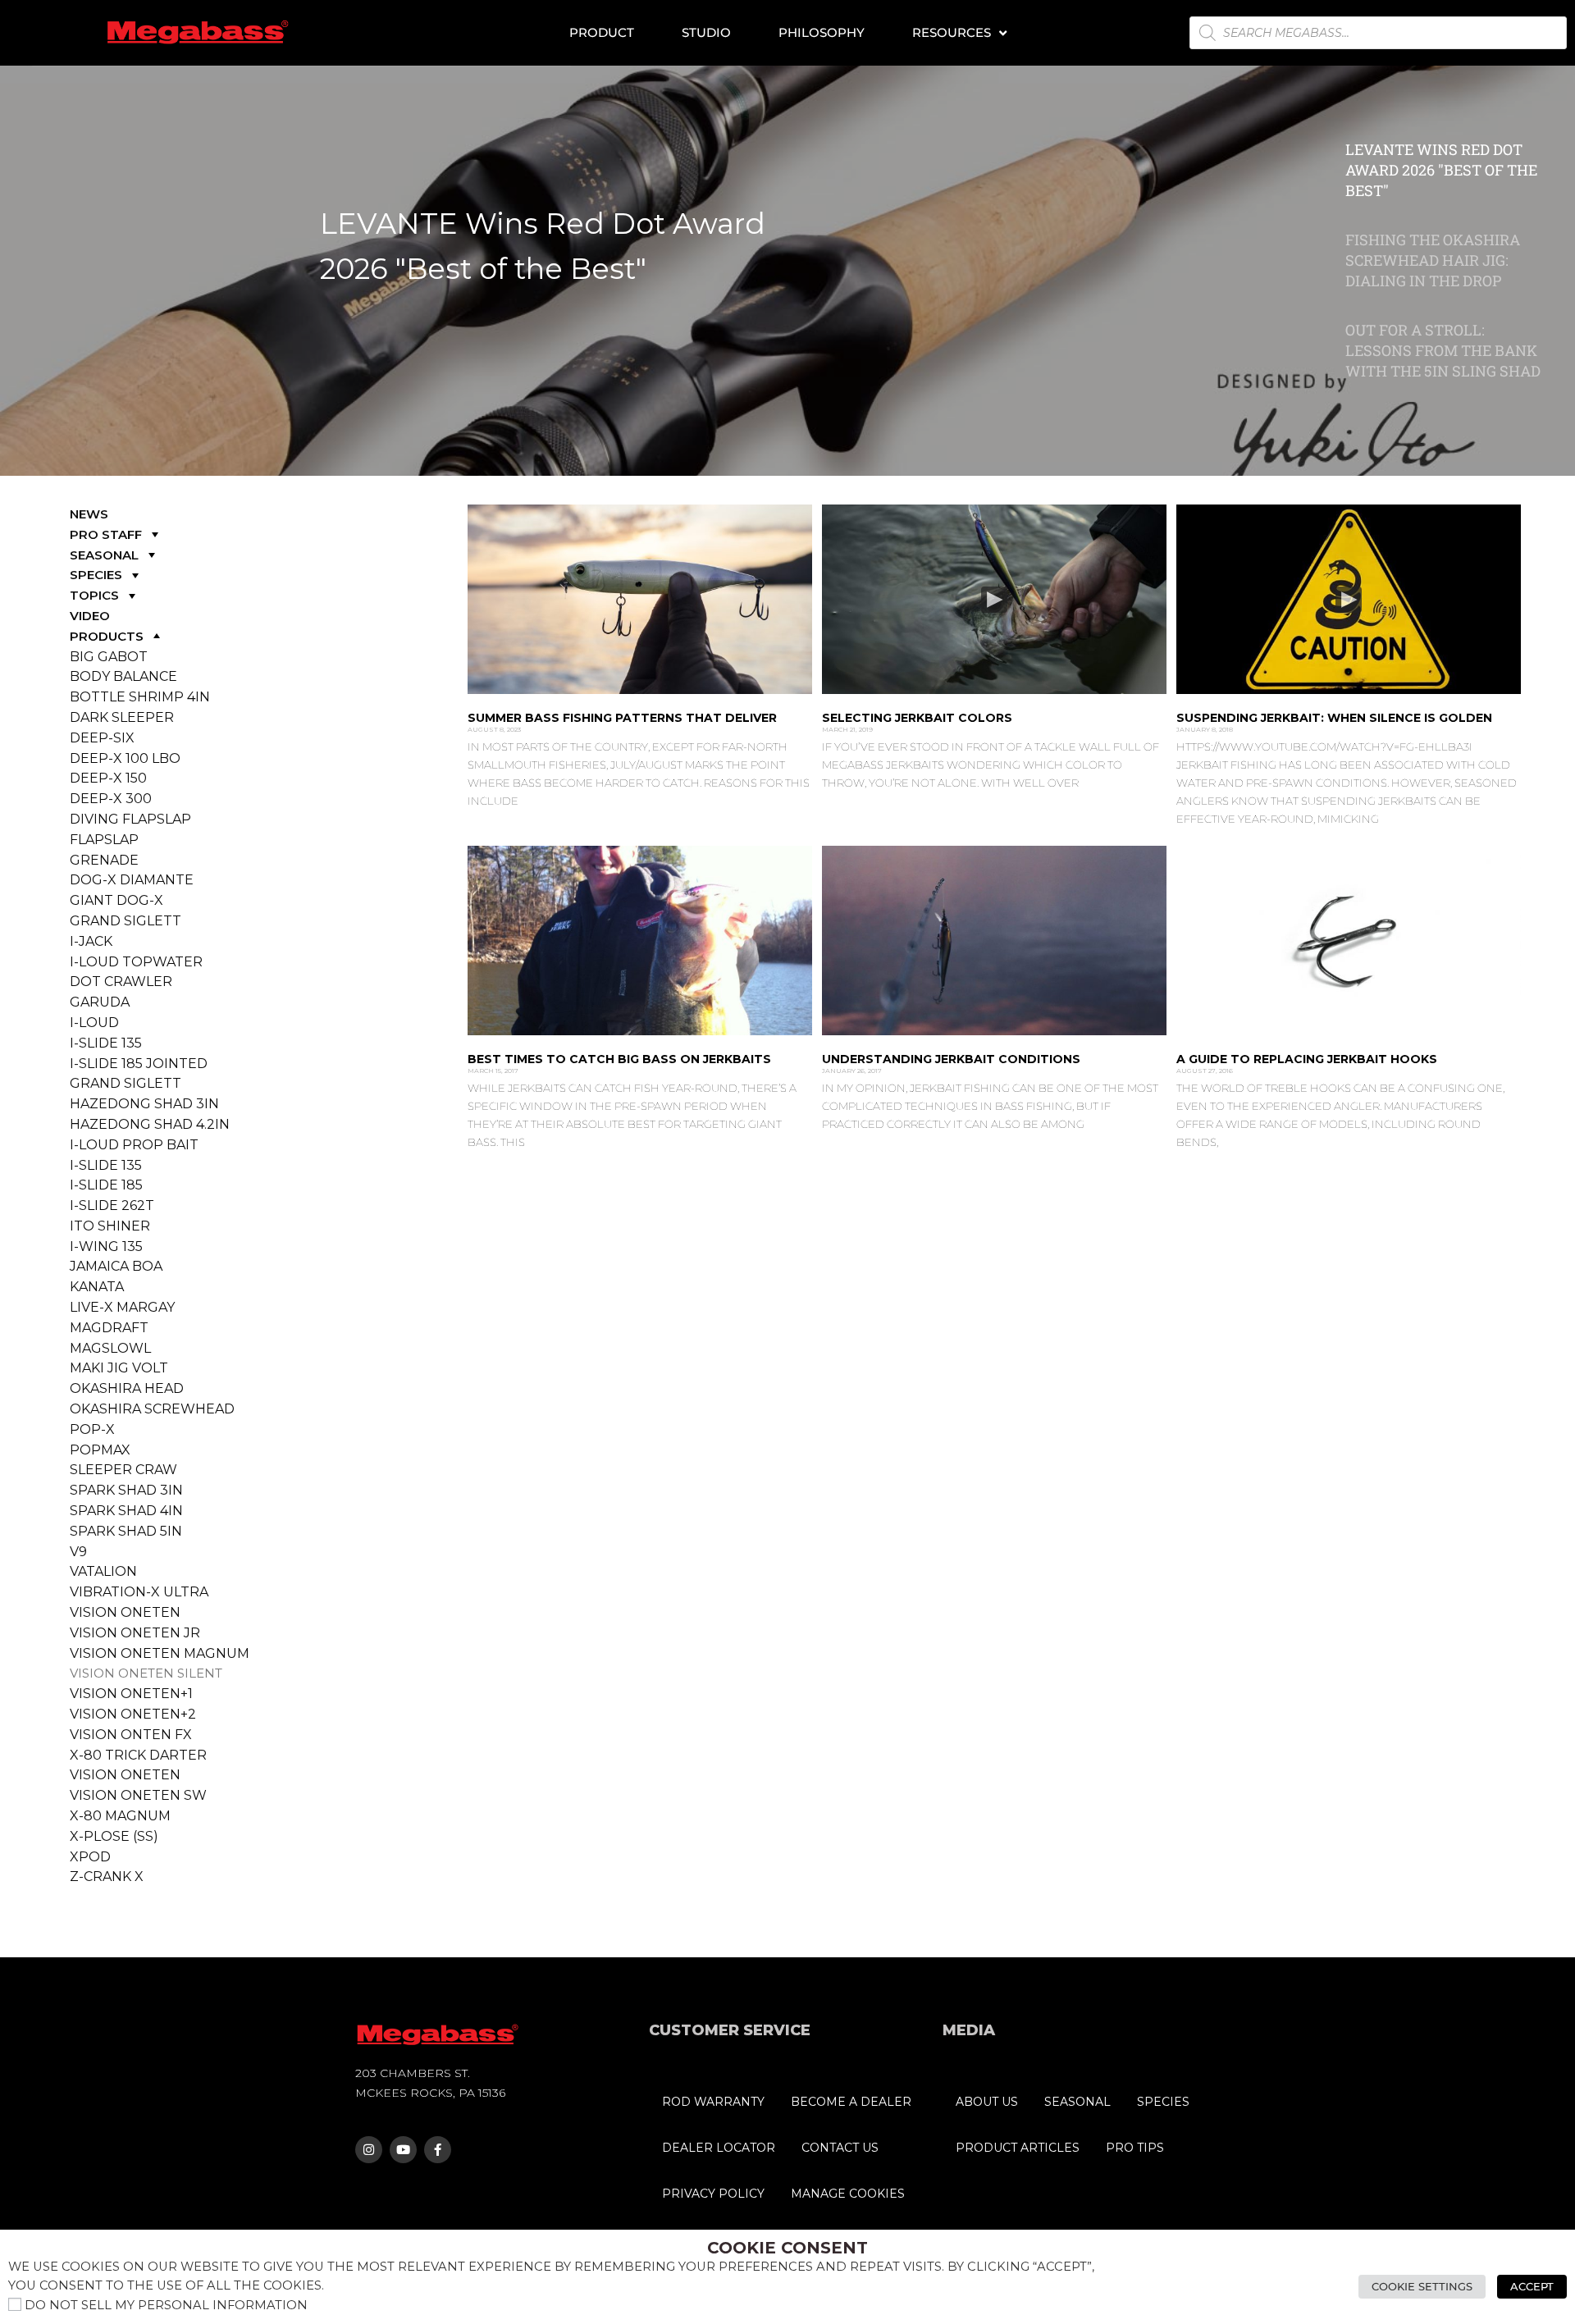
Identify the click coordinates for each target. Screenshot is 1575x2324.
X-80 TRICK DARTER (138, 1755)
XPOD (90, 1857)
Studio (706, 32)
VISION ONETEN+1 (131, 1694)
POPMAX (100, 1450)
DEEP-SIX (102, 738)
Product (602, 32)
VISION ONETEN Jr (135, 1633)
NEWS (89, 514)
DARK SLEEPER (122, 717)
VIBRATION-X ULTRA (139, 1592)
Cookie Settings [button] (1422, 2286)
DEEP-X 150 (108, 778)
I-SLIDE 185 (106, 1185)
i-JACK (91, 941)
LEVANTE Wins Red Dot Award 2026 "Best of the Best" (543, 246)
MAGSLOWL (110, 1348)
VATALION (103, 1571)
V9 (78, 1552)
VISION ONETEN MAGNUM (160, 1653)
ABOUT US (987, 2102)
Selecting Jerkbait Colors (917, 718)
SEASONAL (104, 555)
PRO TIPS (1135, 2148)
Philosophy (822, 32)
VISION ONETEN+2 (133, 1714)
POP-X (92, 1429)
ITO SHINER (110, 1226)
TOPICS (94, 595)
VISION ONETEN (125, 1612)
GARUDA (100, 1002)
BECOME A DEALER (851, 2102)
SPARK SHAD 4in (126, 1511)
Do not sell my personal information (166, 2305)
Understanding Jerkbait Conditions (951, 1059)
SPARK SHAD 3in (126, 1490)
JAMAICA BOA (116, 1266)
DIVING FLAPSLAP (130, 819)
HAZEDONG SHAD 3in (144, 1104)
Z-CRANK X (107, 1877)
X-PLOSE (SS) (114, 1836)
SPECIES (96, 575)
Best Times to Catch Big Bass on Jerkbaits (619, 1059)
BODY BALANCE (123, 676)
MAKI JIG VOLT (119, 1368)
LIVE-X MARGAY (122, 1307)
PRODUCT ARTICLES (1018, 2148)
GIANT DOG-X (116, 900)
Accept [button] (1532, 2286)
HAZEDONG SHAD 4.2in (150, 1124)
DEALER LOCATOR (719, 2148)
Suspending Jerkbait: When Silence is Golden (1334, 718)
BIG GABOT (109, 657)
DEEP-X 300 (111, 799)
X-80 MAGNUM (120, 1816)
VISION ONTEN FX (131, 1735)
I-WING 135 (106, 1246)
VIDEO (90, 616)
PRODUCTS (107, 636)
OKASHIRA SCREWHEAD (152, 1409)
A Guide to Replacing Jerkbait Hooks (1307, 1059)
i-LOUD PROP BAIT (134, 1145)
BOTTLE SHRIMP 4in (140, 697)
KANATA (97, 1287)
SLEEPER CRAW (123, 1470)
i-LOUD (94, 1023)
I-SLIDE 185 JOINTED (139, 1064)
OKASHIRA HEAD (127, 1388)
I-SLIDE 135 (106, 1043)
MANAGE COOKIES (848, 2194)
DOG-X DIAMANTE (132, 880)
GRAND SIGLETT (126, 921)
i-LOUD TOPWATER (136, 962)
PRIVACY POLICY (713, 2194)
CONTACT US (840, 2148)
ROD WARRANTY (713, 2102)
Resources (952, 32)
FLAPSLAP (104, 840)
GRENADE (104, 860)
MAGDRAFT (109, 1328)
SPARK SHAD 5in (126, 1531)
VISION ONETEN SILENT (146, 1673)
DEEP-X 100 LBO (125, 758)
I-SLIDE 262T (112, 1205)
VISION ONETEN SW (138, 1795)
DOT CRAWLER (121, 982)
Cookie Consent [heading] (787, 2248)
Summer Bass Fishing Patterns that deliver (622, 718)
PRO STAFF (106, 534)
